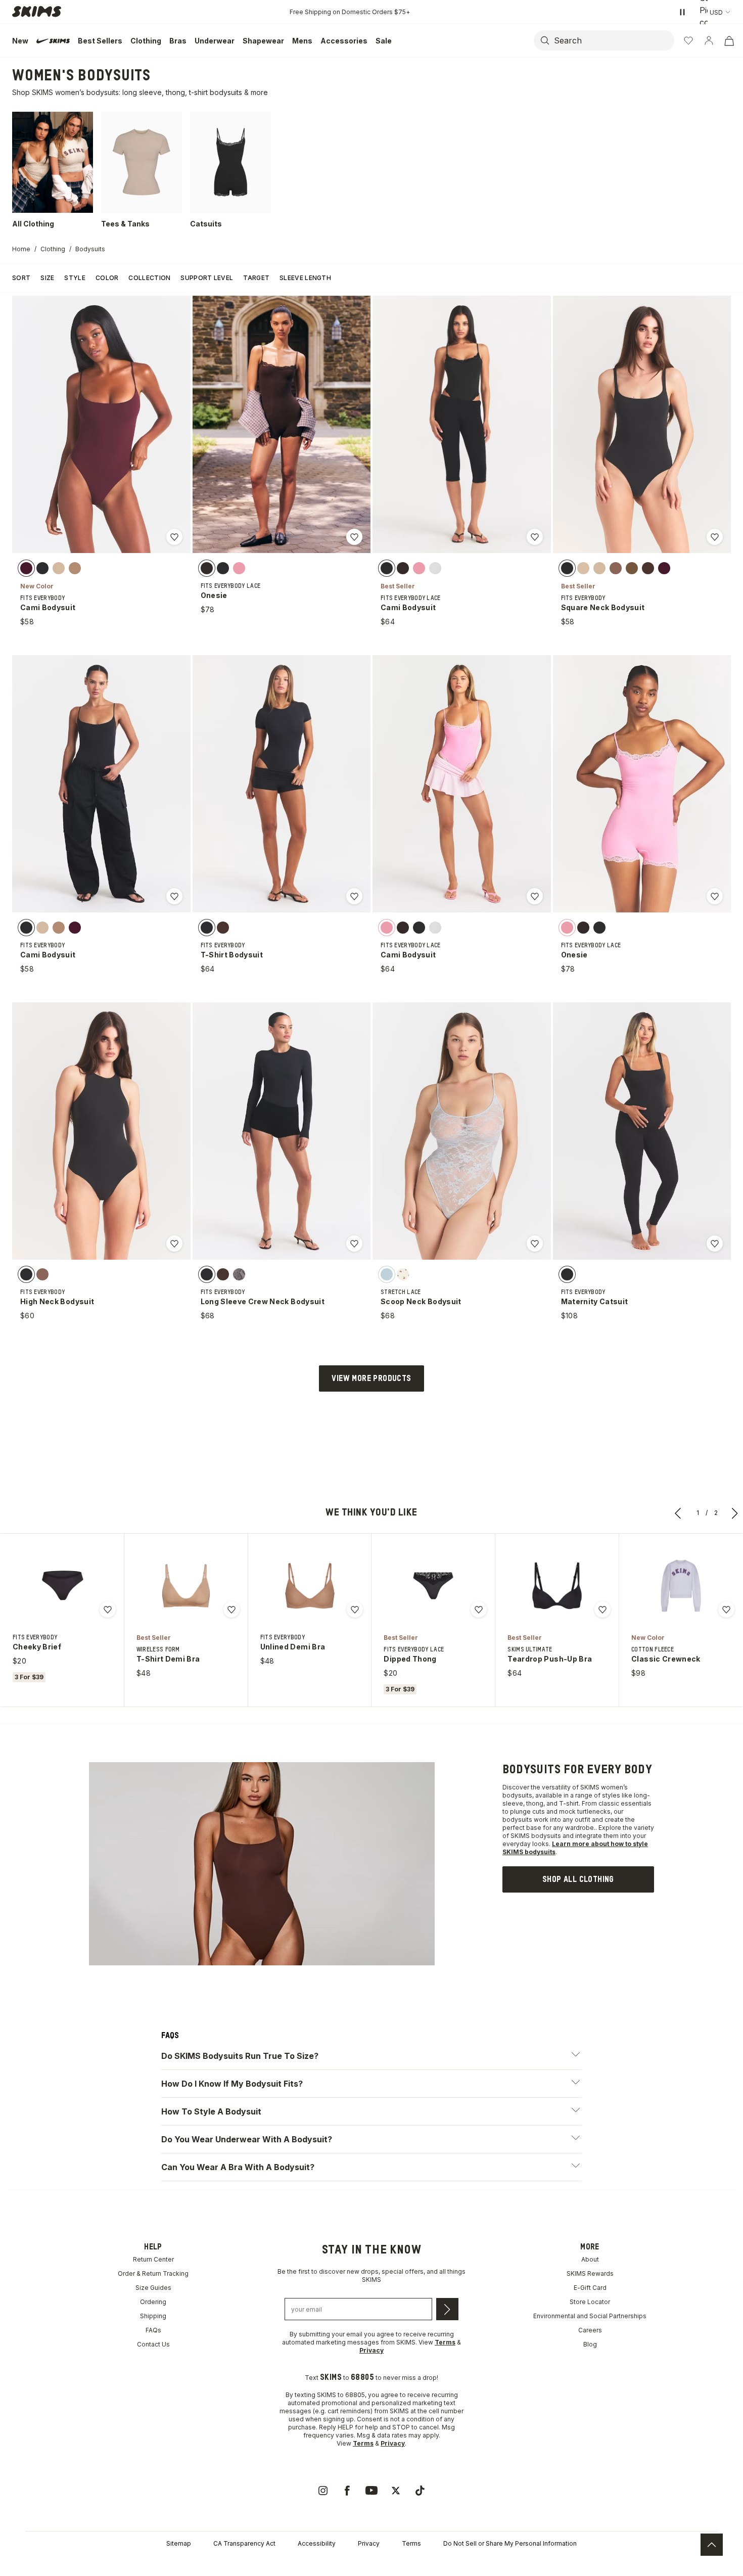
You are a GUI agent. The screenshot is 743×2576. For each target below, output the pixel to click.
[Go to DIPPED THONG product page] (433, 1586)
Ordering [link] (153, 2302)
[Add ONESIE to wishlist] (354, 537)
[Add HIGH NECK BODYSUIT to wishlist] (174, 1244)
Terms (411, 2543)
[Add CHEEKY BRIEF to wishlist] (108, 1609)
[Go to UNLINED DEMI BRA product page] (310, 1586)
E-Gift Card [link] (590, 2288)
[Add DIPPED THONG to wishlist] (479, 1609)
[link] (578, 1879)
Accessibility (317, 2543)
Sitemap (179, 2543)
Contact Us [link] (153, 2344)
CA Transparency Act (244, 2543)
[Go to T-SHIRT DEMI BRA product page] (186, 1586)
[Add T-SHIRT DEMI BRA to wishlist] (231, 1609)
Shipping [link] (153, 2316)
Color (107, 278)
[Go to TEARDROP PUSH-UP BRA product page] (557, 1586)
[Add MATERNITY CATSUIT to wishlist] (715, 1244)
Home (21, 249)
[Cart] (729, 40)
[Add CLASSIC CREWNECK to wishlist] (726, 1609)
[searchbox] (613, 40)
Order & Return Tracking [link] (153, 2273)
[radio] (26, 568)
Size (47, 278)
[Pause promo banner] (682, 12)
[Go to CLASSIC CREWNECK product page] (681, 1586)
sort (21, 278)
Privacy (369, 2543)
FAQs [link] (153, 2330)
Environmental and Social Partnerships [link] (590, 2316)
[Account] (709, 40)
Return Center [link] (153, 2259)
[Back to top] (712, 2545)
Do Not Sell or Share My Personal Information (510, 2543)
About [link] (590, 2259)
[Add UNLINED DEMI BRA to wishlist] (355, 1609)
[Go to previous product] (678, 1513)
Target (256, 278)
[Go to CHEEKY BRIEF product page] (62, 1586)
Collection (149, 278)
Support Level (207, 278)
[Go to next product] (735, 1513)
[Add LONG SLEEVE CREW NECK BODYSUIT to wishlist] (354, 1244)
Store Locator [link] (590, 2302)
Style (75, 278)
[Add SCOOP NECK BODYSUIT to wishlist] (535, 1244)
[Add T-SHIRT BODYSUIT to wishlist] (354, 896)
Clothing (53, 249)
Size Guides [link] (153, 2288)
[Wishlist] (688, 40)
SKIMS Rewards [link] (590, 2273)
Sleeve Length (305, 278)
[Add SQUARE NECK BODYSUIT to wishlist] (715, 537)
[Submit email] (447, 2309)
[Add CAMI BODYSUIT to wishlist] (174, 537)
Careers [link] (590, 2330)
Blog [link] (590, 2344)
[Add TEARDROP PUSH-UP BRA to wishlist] (602, 1609)
